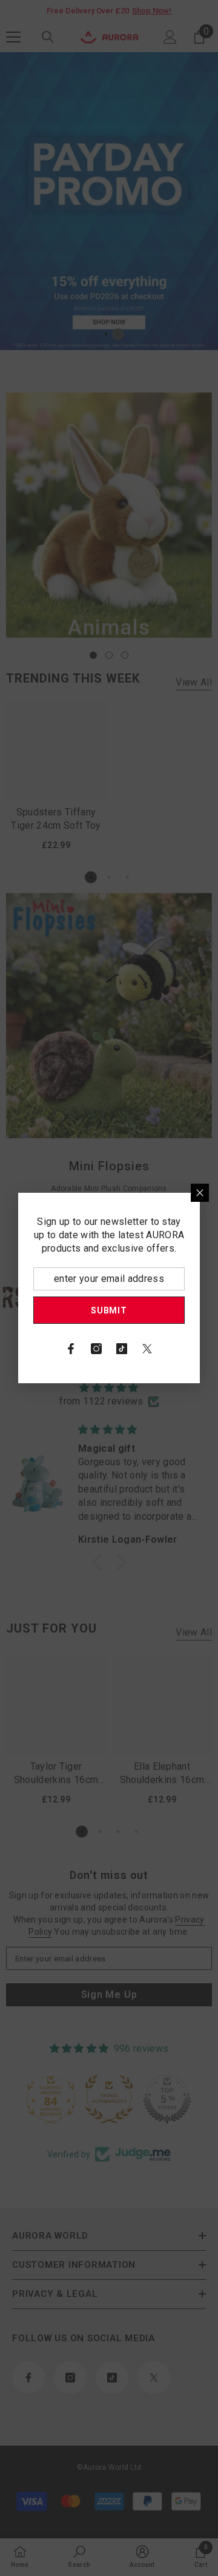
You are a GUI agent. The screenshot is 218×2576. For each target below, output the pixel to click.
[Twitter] (147, 1349)
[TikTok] (122, 1349)
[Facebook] (71, 1349)
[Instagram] (96, 1349)
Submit (109, 1310)
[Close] (200, 1193)
